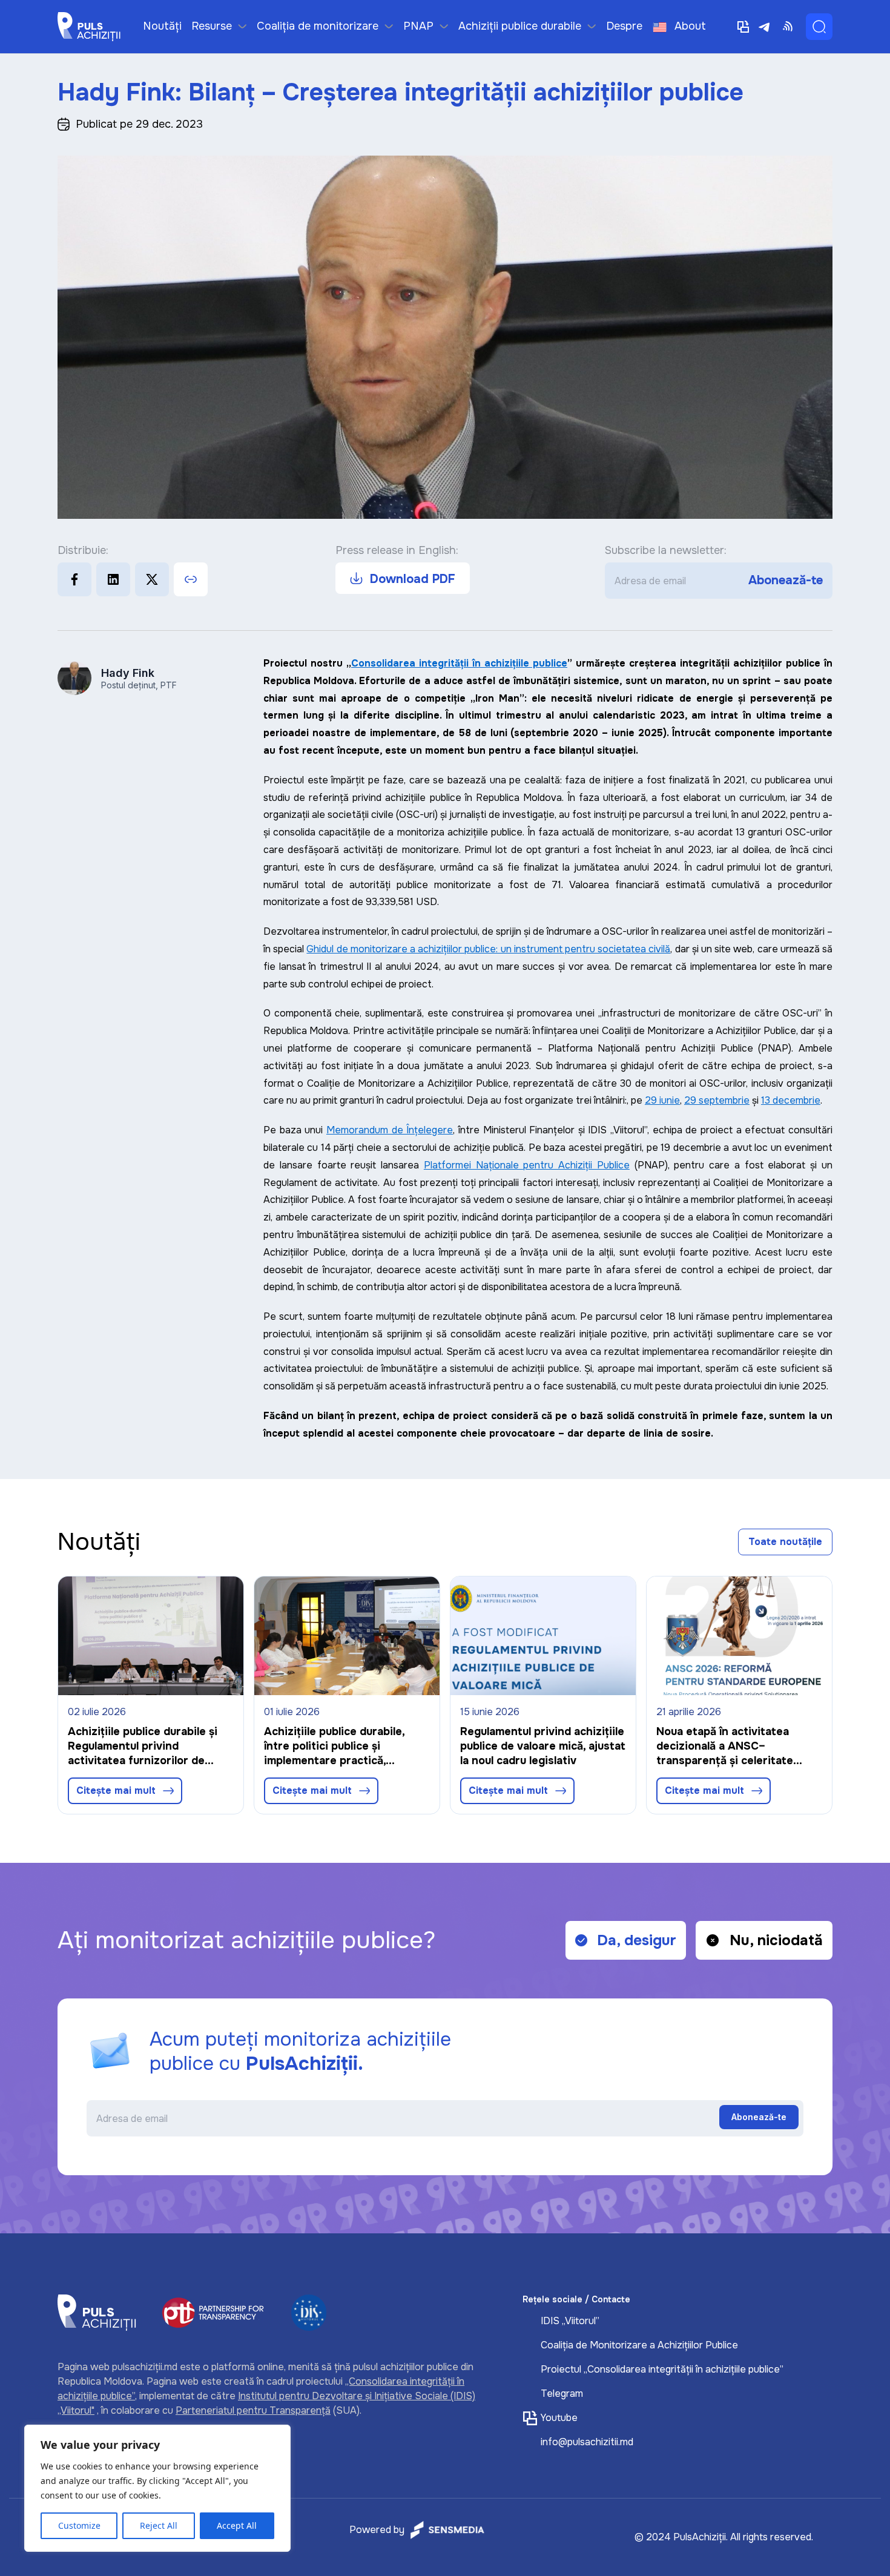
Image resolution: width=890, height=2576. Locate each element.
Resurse (212, 26)
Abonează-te (786, 581)
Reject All (159, 2525)
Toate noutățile (785, 1542)
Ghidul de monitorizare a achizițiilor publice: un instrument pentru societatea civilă (488, 949)
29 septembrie (717, 1100)
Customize (79, 2525)
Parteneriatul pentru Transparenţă (253, 2410)
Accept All (237, 2525)
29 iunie (662, 1100)
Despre (624, 26)
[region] (157, 2488)
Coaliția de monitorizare (318, 26)
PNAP (418, 26)
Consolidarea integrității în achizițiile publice (459, 663)
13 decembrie (791, 1100)
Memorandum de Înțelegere (390, 1130)
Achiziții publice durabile (520, 26)
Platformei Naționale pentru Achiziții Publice (527, 1165)
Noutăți (162, 26)
